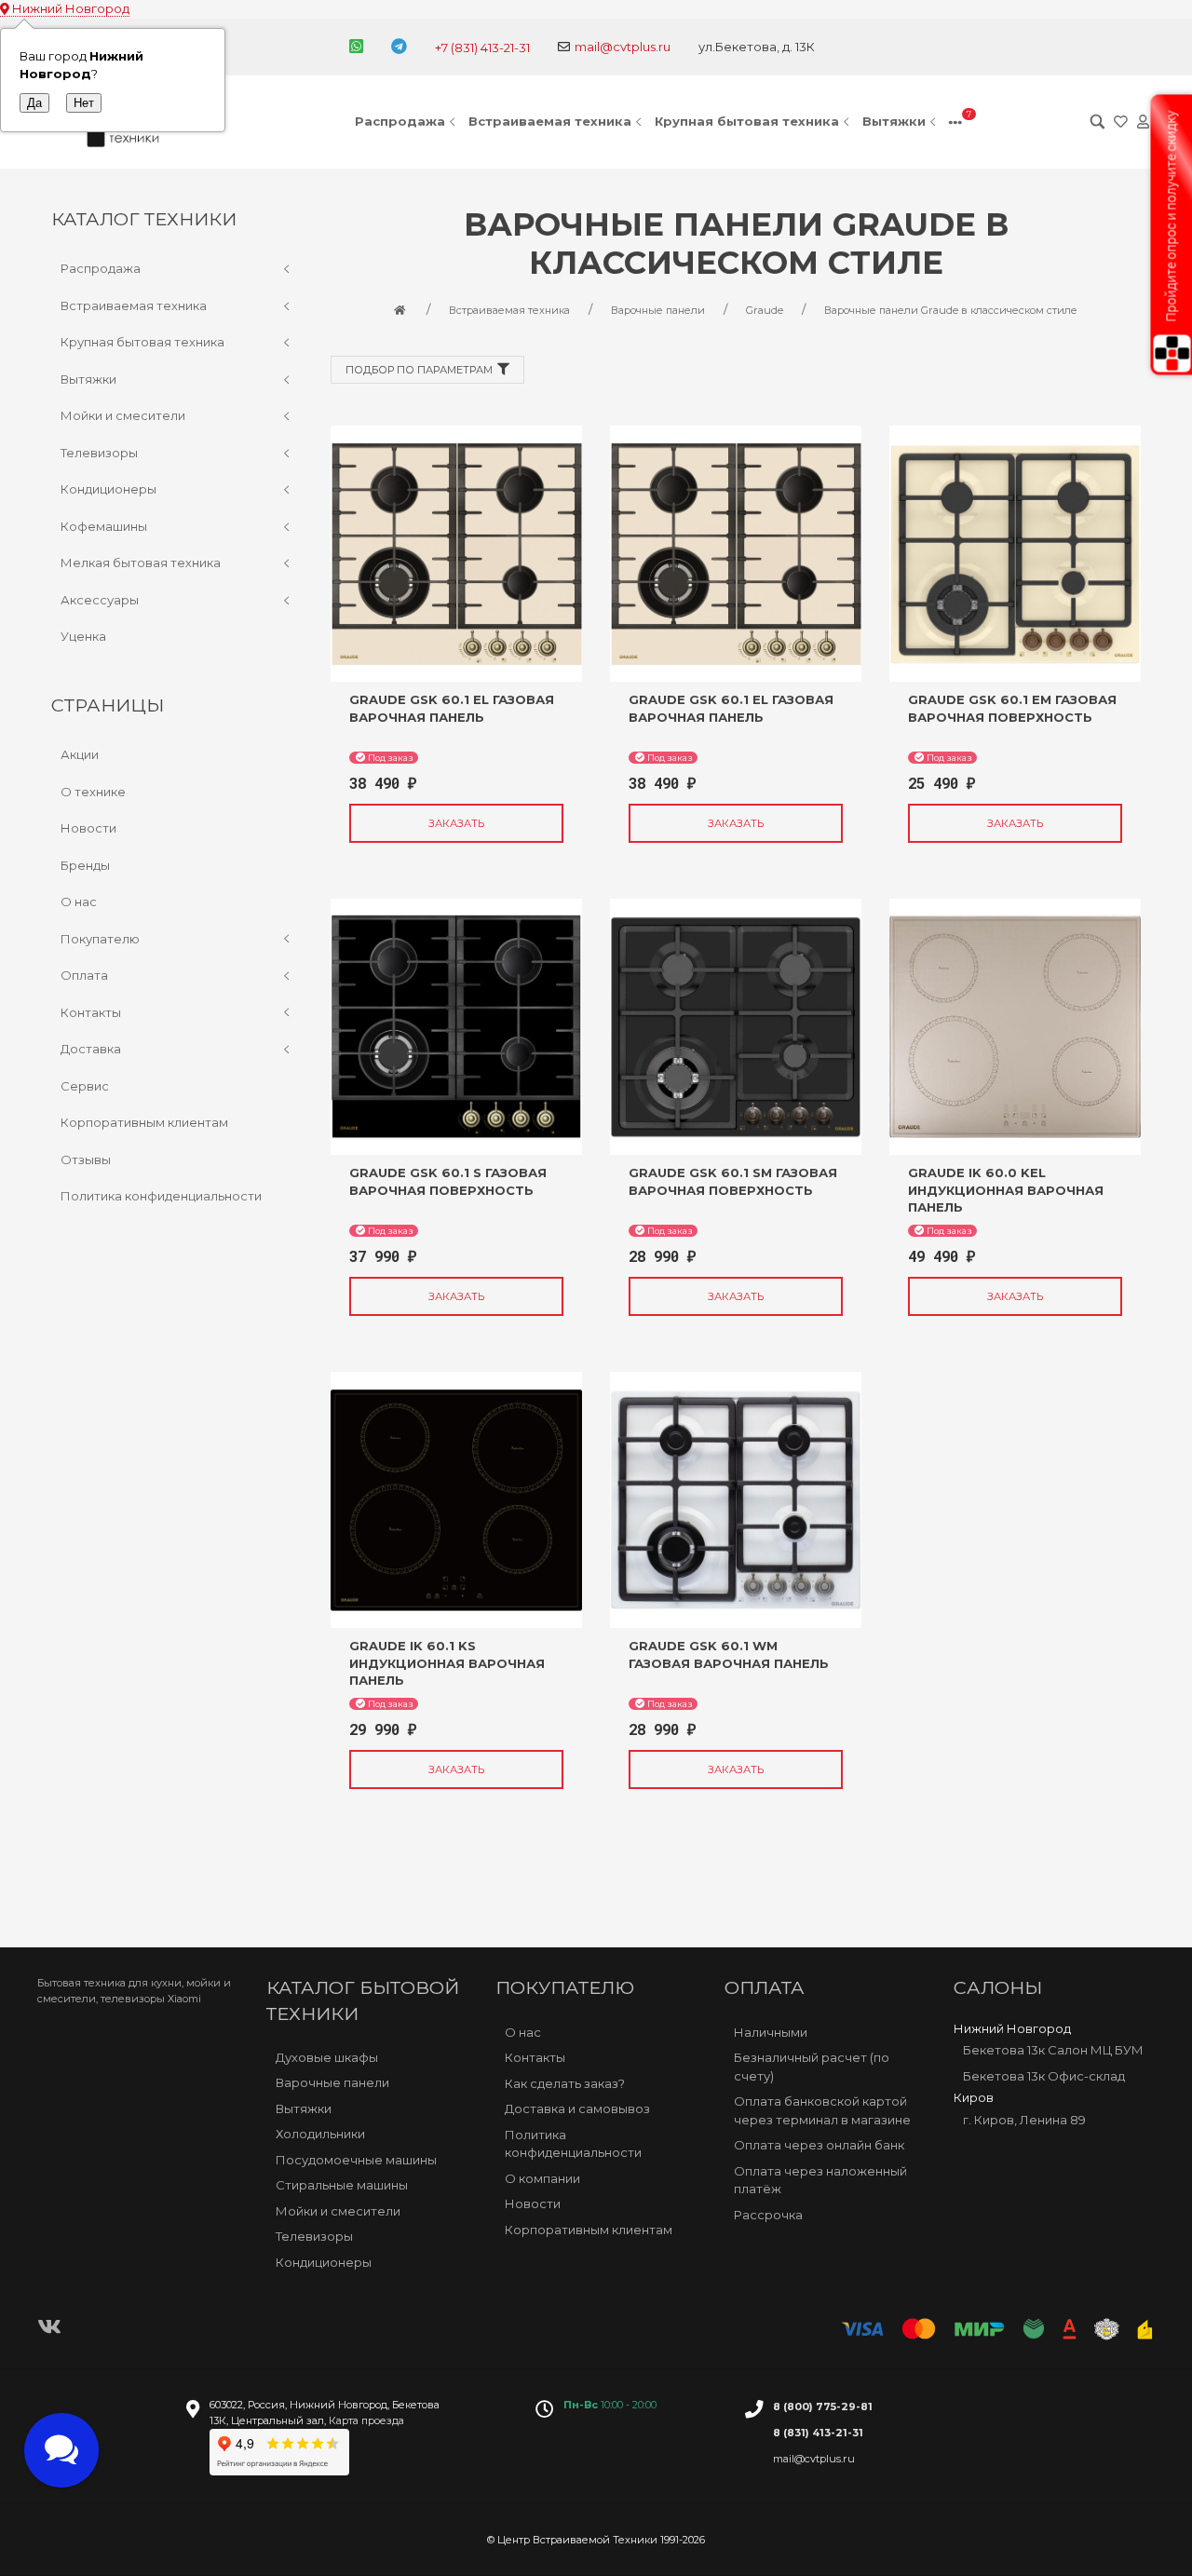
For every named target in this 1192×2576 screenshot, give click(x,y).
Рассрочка (768, 2215)
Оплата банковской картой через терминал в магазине (822, 2110)
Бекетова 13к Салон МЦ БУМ (1053, 2050)
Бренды (85, 865)
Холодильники (320, 2134)
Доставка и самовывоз (577, 2108)
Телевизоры (99, 453)
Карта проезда (366, 2420)
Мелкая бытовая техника (141, 563)
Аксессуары (100, 600)
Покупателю (100, 939)
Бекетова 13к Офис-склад (1044, 2076)
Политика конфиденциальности (161, 1196)
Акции (80, 754)
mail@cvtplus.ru (623, 47)
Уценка (83, 636)
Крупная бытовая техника (747, 121)
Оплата (84, 975)
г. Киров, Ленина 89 (1024, 2120)
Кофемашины (104, 526)
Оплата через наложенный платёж (820, 2180)
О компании (542, 2178)
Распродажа (400, 121)
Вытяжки (894, 121)
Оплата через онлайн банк (819, 2145)
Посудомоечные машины (356, 2160)
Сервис (85, 1086)
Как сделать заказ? (565, 2083)
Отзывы (86, 1159)
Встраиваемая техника (550, 121)
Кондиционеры (108, 489)
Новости (88, 828)
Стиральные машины (342, 2185)
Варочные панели (332, 2082)
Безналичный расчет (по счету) (812, 2067)
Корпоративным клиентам (144, 1122)
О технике (93, 792)
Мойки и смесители (123, 415)
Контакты (91, 1012)
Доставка (91, 1049)
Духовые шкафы (327, 2057)
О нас (79, 902)
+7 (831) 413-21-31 (482, 47)
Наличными (771, 2032)
